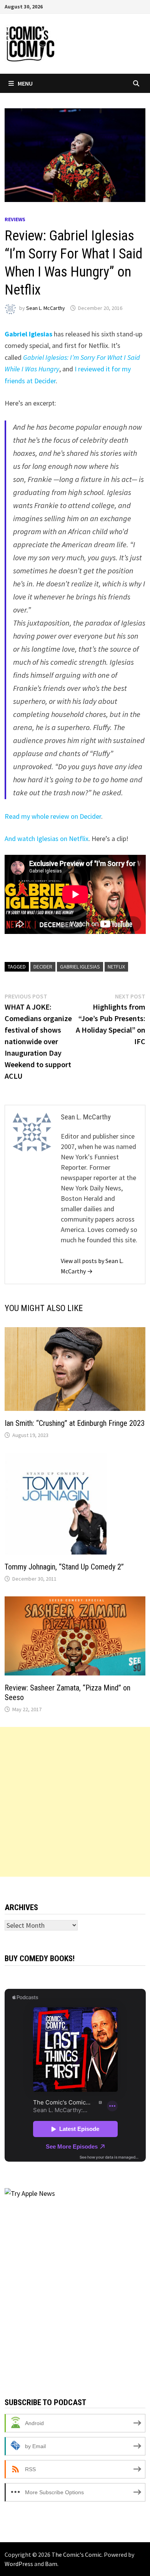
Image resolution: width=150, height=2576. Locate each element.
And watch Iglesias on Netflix (47, 839)
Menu (25, 83)
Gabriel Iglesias (80, 967)
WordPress (19, 2564)
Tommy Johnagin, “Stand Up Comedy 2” (64, 1567)
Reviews (15, 219)
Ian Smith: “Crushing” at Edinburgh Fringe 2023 (75, 1423)
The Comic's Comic (77, 2554)
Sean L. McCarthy (46, 308)
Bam (51, 2564)
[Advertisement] (75, 1802)
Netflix (116, 967)
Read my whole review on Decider (53, 816)
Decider (43, 967)
